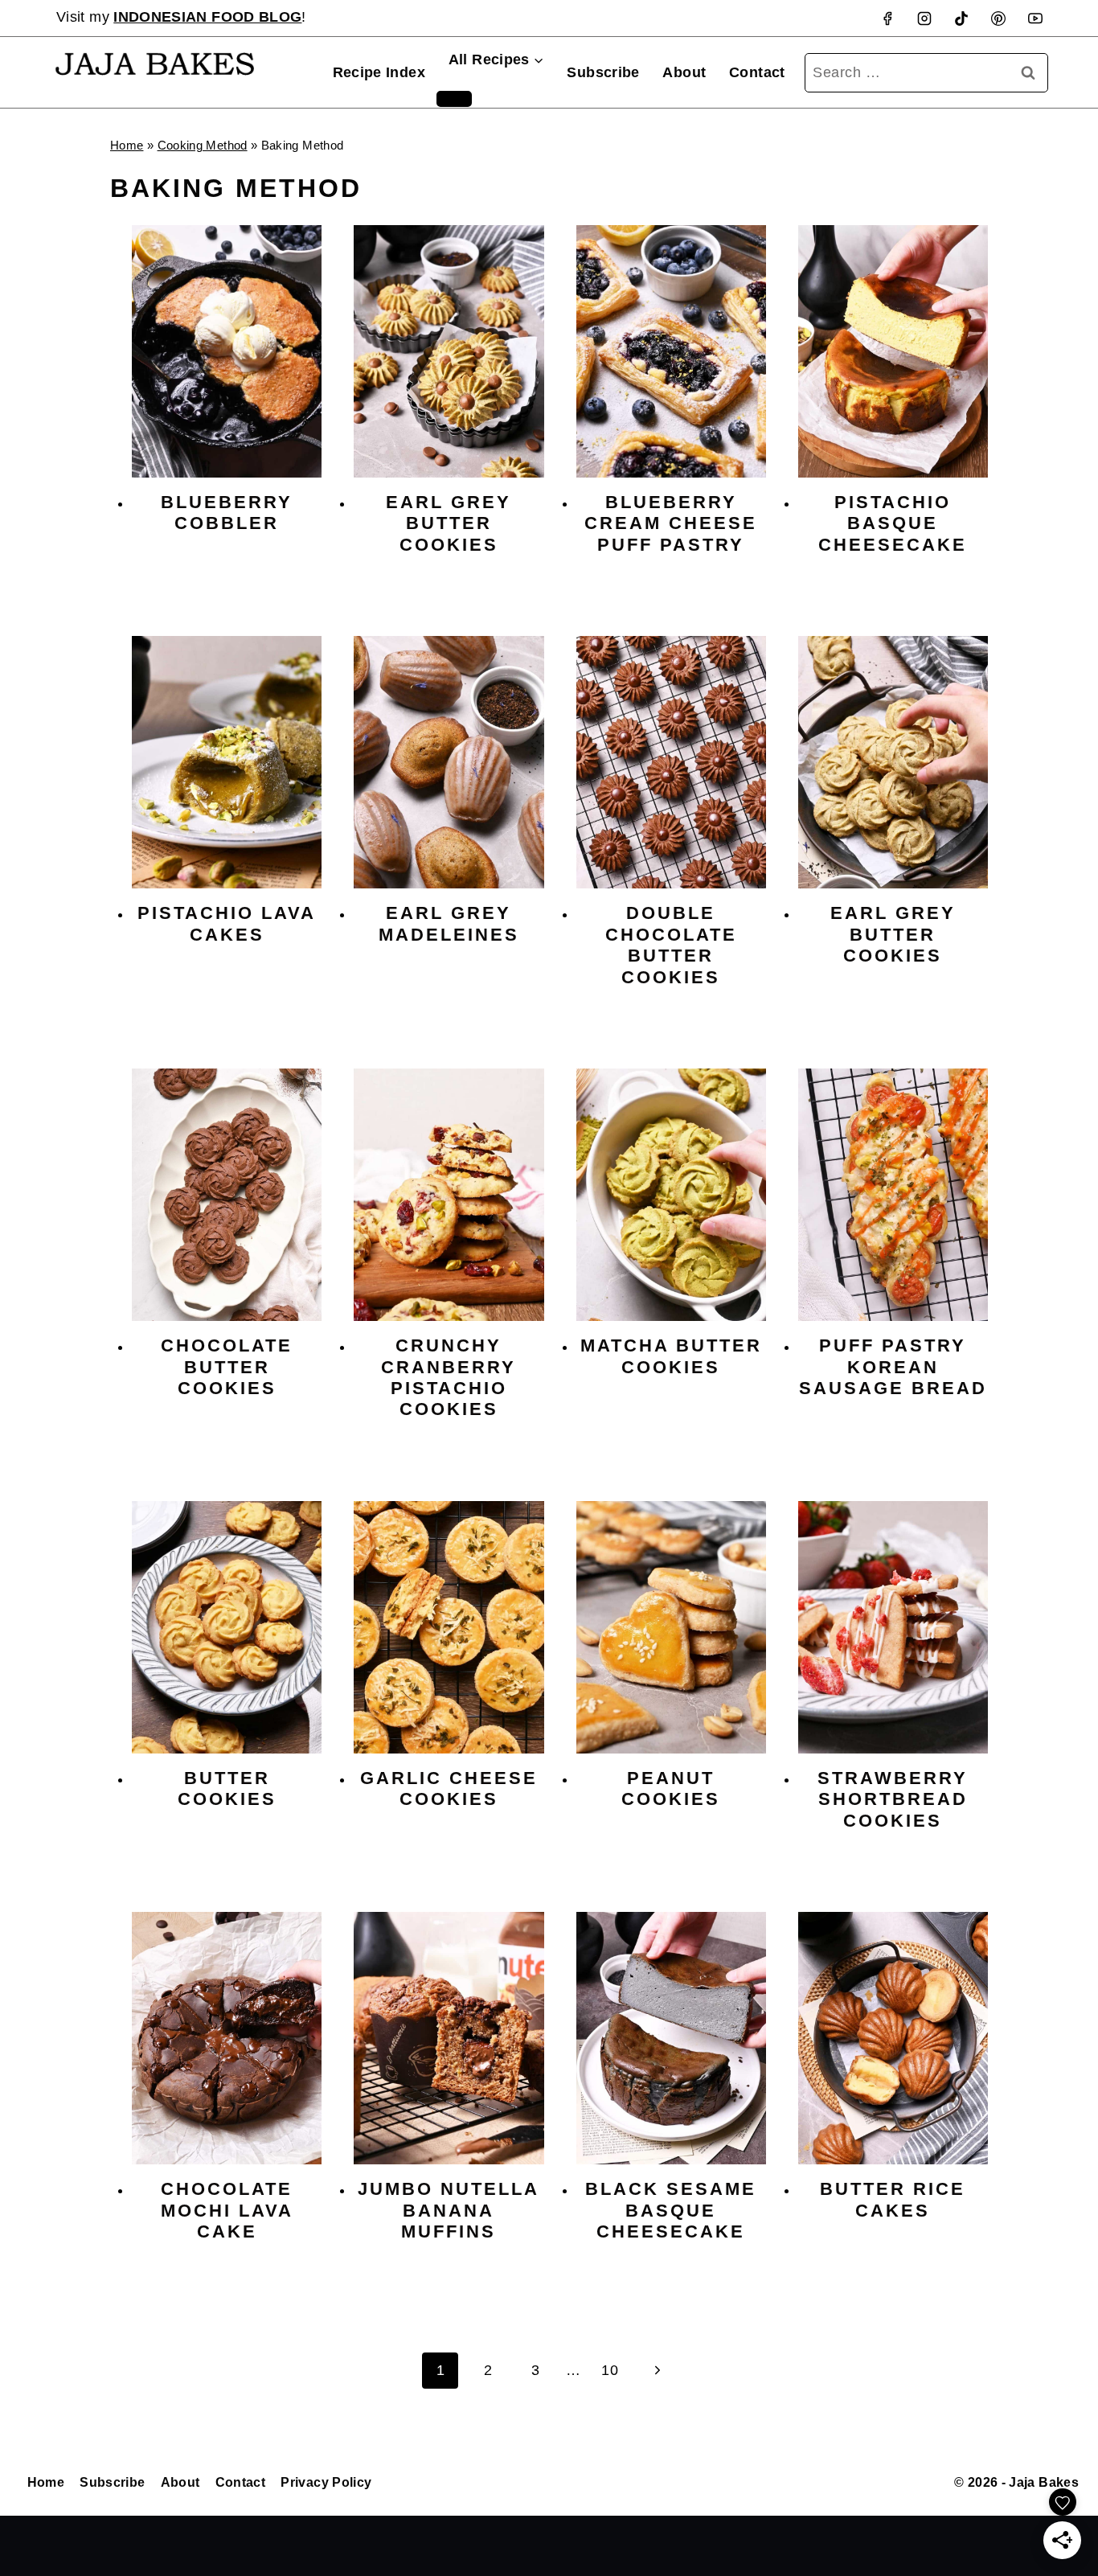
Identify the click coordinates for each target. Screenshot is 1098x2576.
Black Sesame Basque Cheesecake (671, 2210)
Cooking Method (203, 145)
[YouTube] (1035, 18)
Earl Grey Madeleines (449, 923)
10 (610, 2370)
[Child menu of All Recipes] (454, 99)
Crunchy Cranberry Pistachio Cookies (449, 1377)
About (684, 72)
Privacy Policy (326, 2482)
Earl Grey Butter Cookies (449, 523)
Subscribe (603, 72)
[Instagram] (924, 18)
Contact (757, 72)
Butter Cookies (227, 1788)
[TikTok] (961, 18)
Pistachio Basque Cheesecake (893, 523)
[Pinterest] (998, 18)
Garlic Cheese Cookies (449, 1788)
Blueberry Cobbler (227, 513)
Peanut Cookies (671, 1788)
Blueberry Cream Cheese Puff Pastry (671, 523)
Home (127, 145)
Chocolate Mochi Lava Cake (227, 2210)
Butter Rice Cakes (893, 2199)
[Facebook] (887, 18)
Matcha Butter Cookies (671, 1356)
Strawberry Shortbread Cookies (893, 1799)
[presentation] (227, 351)
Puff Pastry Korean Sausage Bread (893, 1367)
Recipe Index (379, 72)
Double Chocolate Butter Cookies (671, 945)
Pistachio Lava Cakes (227, 923)
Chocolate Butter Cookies (227, 1367)
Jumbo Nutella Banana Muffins (449, 2210)
